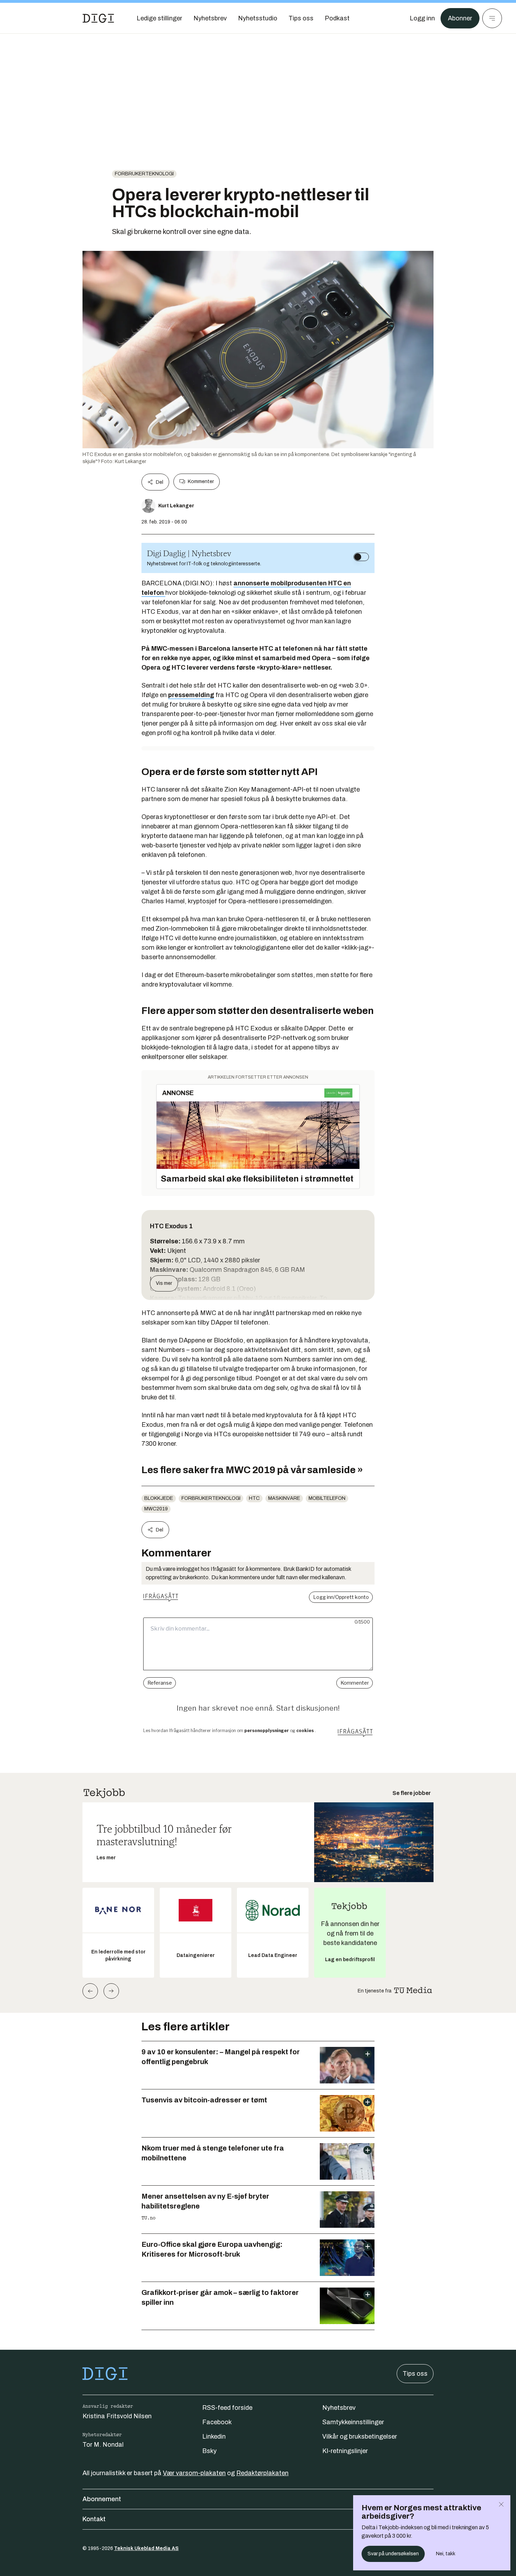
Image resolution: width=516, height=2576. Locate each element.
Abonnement (102, 2499)
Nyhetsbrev (339, 2408)
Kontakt (94, 2519)
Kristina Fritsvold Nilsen (117, 2416)
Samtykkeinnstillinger (353, 2422)
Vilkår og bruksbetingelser (360, 2437)
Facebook (217, 2422)
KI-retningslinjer (345, 2451)
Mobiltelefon (327, 1498)
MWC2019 (156, 1509)
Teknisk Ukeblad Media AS (146, 2548)
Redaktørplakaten (262, 2473)
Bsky (209, 2451)
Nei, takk (446, 2554)
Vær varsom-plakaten (194, 2473)
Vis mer (164, 1283)
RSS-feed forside (227, 2408)
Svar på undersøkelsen (393, 2554)
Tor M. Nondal (103, 2445)
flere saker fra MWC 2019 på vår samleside (258, 1470)
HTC (254, 1498)
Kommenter (201, 482)
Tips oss (415, 2374)
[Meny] (492, 18)
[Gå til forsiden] (98, 18)
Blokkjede (159, 1498)
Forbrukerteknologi (144, 174)
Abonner (460, 18)
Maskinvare (284, 1498)
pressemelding (191, 695)
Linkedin (214, 2437)
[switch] (361, 557)
